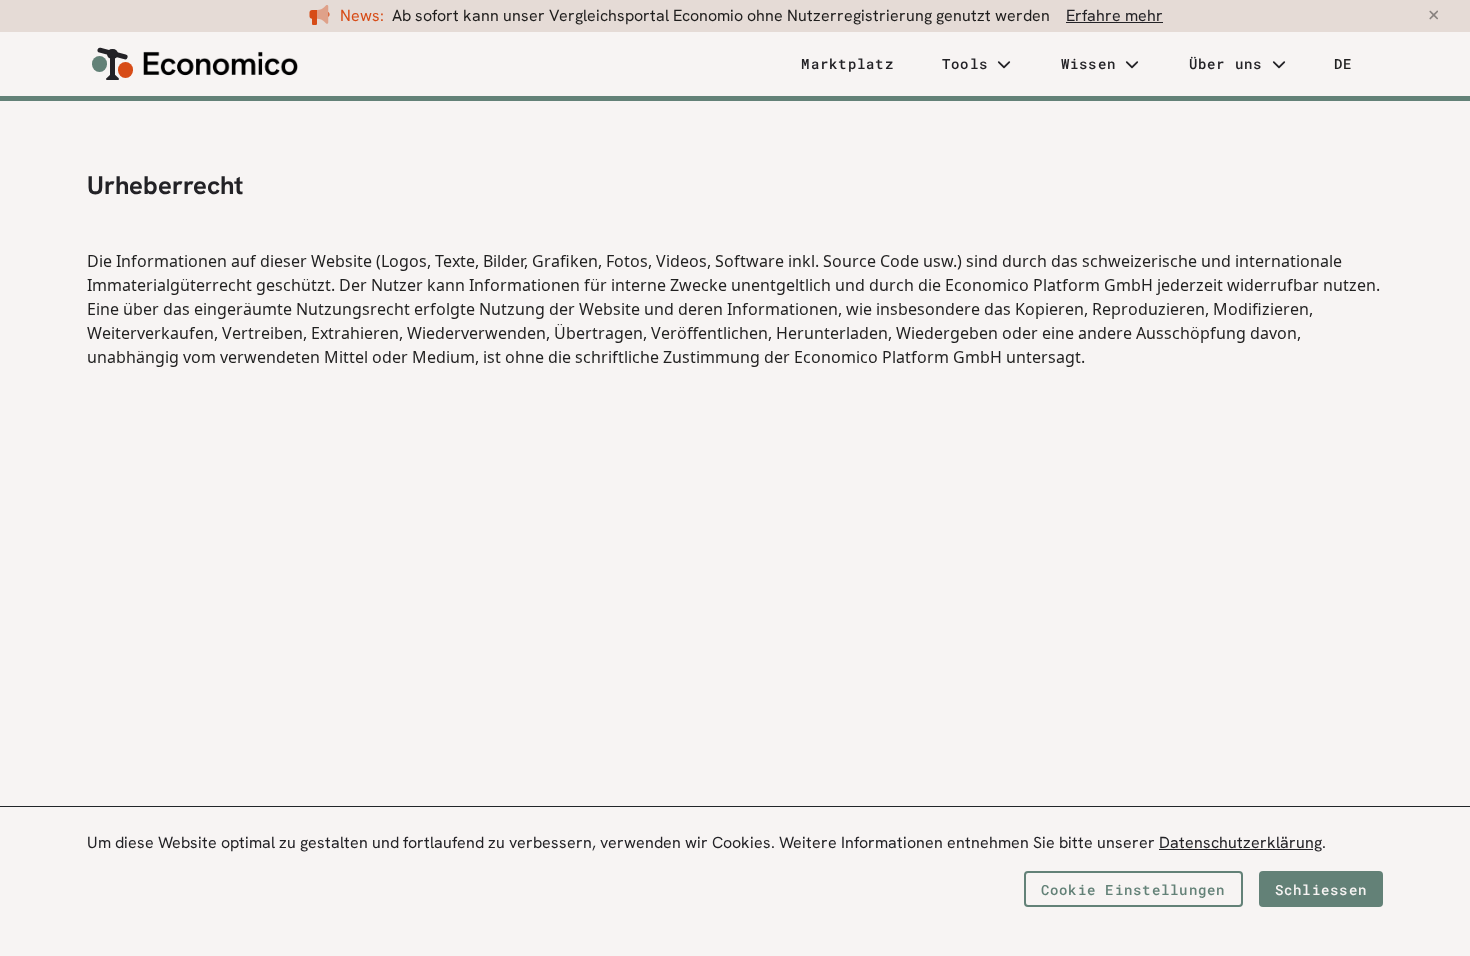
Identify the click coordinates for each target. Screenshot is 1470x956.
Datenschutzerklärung (1240, 842)
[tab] (847, 64)
